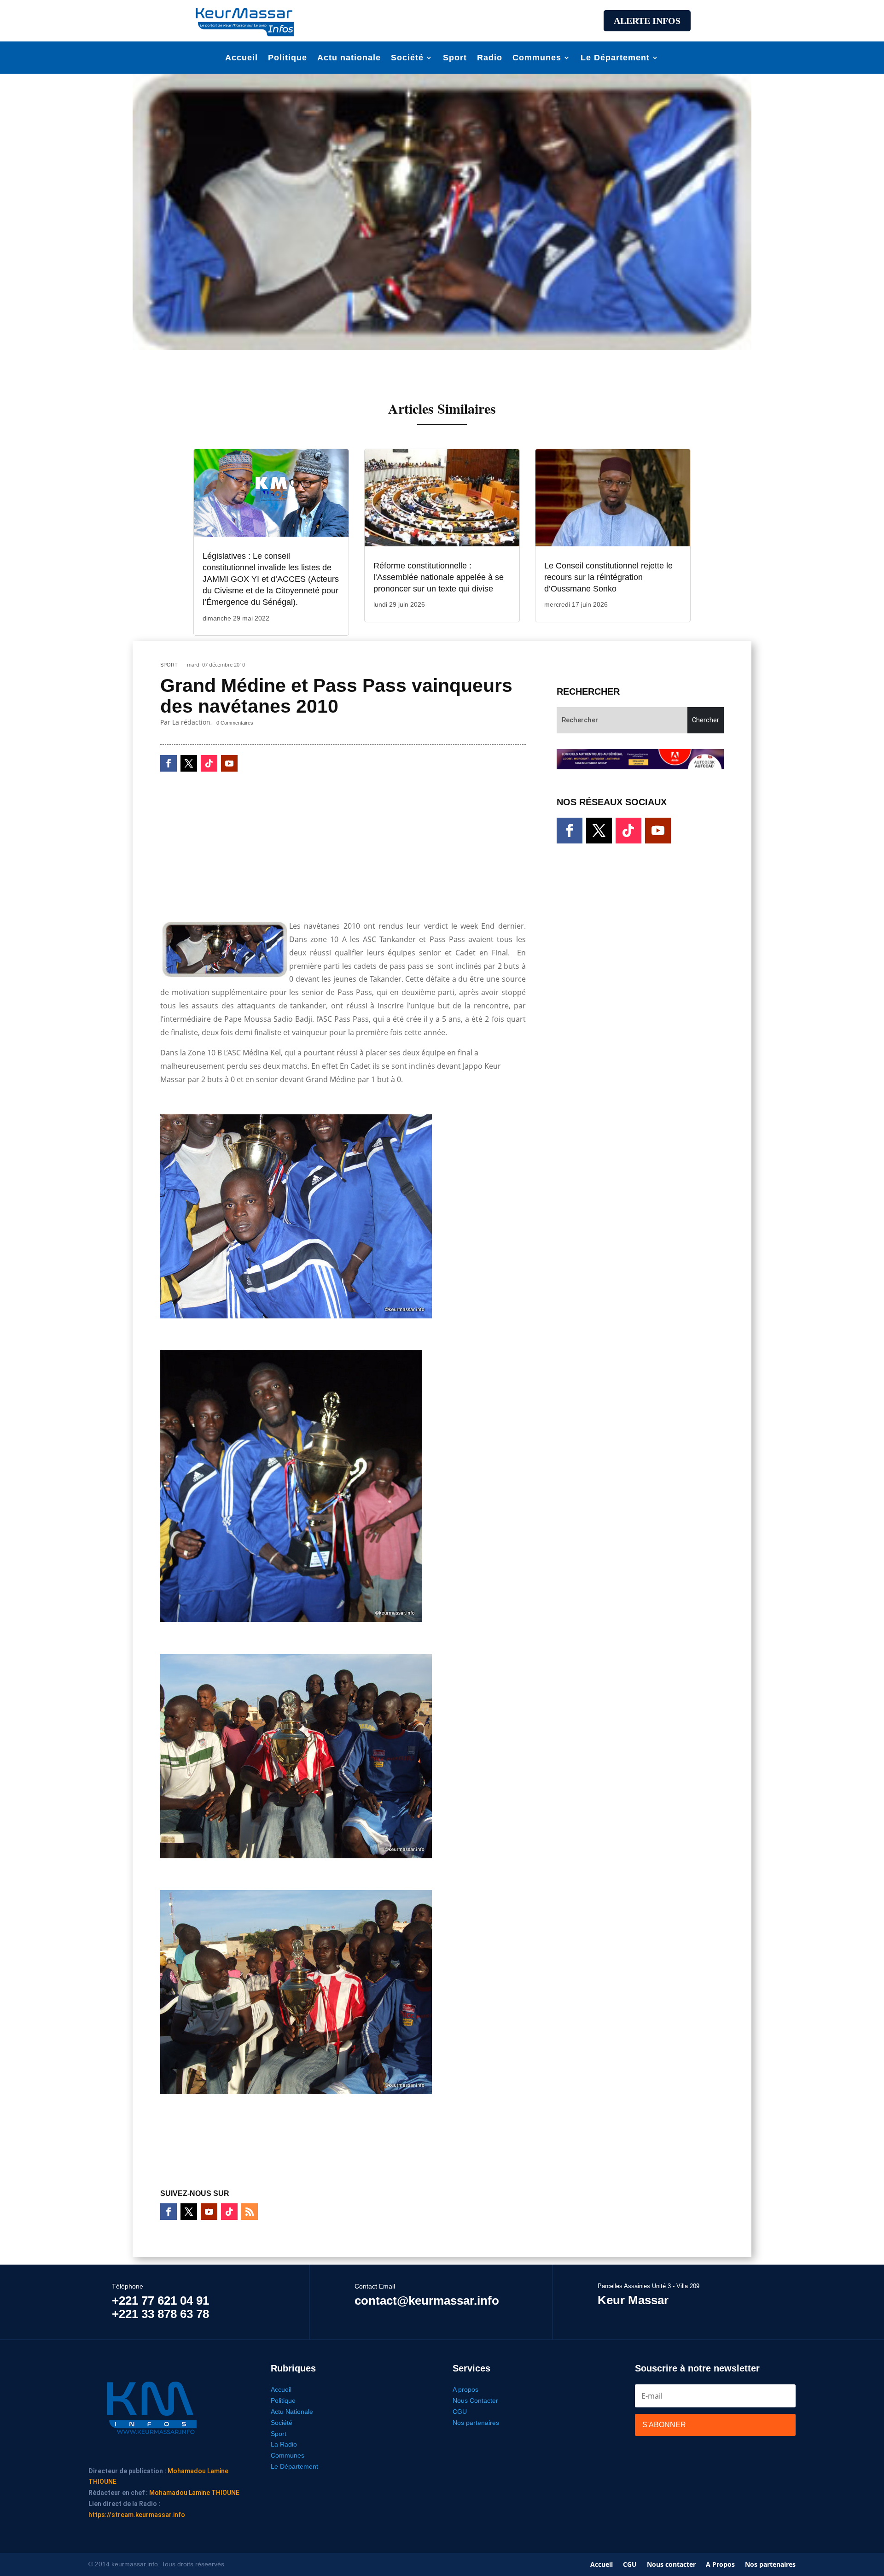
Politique (288, 58)
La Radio (284, 2444)
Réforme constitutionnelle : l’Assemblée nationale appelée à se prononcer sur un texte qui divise (439, 577)
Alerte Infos (647, 21)
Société (407, 58)
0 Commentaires (235, 723)
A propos (465, 2389)
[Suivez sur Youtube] (229, 763)
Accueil (241, 58)
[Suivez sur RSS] (250, 2212)
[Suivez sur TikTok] (209, 763)
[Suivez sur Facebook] (169, 763)
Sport (455, 58)
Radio (490, 58)
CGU (460, 2412)
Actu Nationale (292, 2412)
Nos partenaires (476, 2423)
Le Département (615, 58)
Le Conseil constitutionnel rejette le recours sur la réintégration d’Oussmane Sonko (608, 577)
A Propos (720, 2565)
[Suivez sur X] (189, 763)
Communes (537, 58)
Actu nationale (349, 58)
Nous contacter (671, 2565)
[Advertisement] (442, 19)
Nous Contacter (475, 2400)
